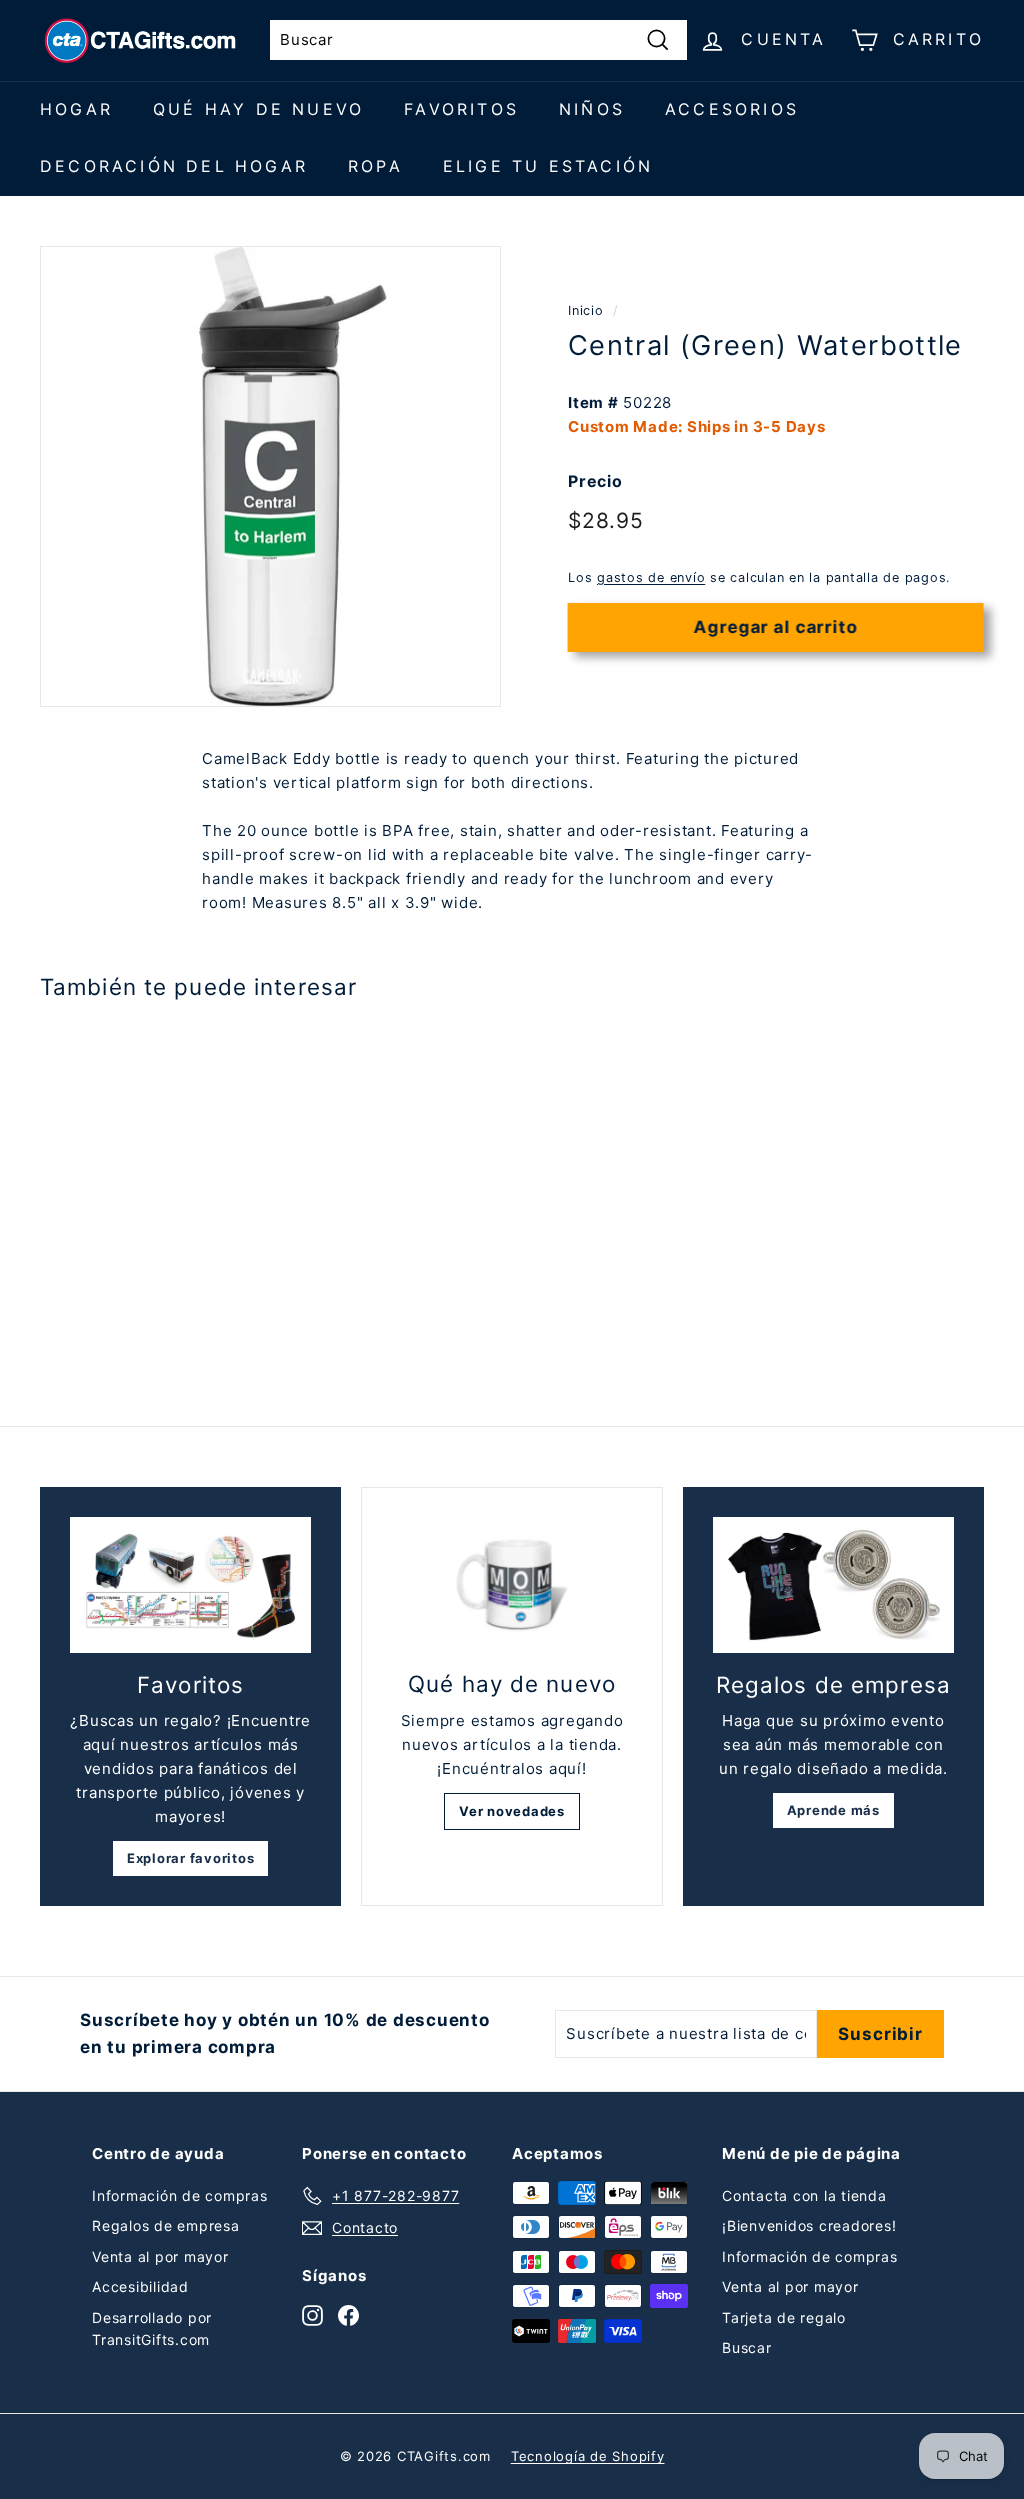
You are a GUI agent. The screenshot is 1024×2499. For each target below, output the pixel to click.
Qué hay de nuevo (258, 109)
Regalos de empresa (166, 2225)
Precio (595, 481)
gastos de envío (651, 577)
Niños (592, 109)
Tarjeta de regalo (784, 2317)
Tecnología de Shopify (588, 2456)
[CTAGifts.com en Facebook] (348, 2314)
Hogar (76, 109)
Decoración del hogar (174, 166)
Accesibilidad (140, 2286)
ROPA (375, 166)
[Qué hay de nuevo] (511, 1585)
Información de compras (180, 2195)
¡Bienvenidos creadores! (809, 2225)
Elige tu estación (548, 166)
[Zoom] (270, 476)
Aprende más (833, 1810)
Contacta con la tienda (804, 2195)
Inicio (586, 310)
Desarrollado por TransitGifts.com (152, 2328)
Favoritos (461, 109)
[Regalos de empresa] (833, 1585)
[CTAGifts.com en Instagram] (312, 2314)
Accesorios (732, 109)
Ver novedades (512, 1811)
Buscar (747, 2347)
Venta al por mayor (160, 2256)
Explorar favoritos (191, 1858)
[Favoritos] (190, 1585)
